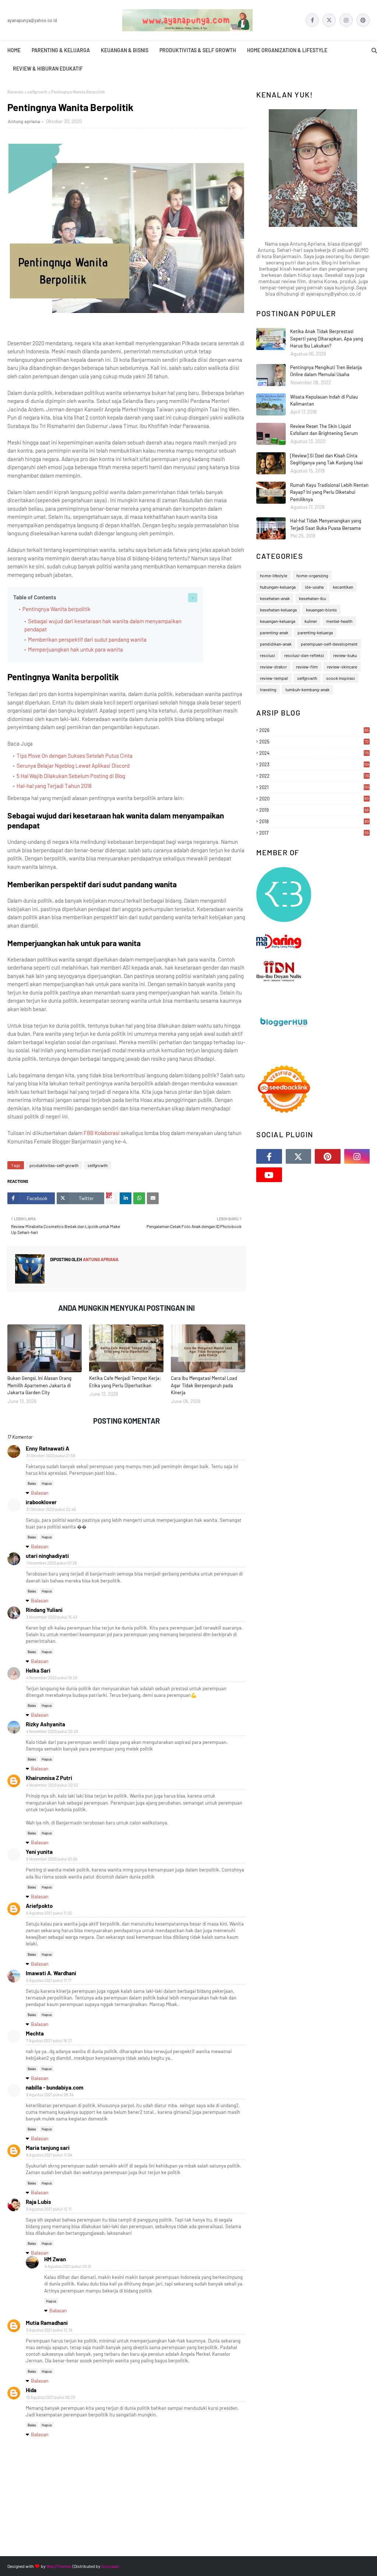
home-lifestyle (274, 575)
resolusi (267, 655)
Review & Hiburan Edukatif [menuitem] (48, 69)
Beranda (15, 92)
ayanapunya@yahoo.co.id (32, 20)
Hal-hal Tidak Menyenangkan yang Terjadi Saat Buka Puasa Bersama (326, 524)
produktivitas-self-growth (54, 1165)
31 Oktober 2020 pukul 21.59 (51, 1455)
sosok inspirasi (341, 678)
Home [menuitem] (14, 50)
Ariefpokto (39, 1906)
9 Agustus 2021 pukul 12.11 (49, 2209)
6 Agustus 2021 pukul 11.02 (49, 1913)
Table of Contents (35, 597)
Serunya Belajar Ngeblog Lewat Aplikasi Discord (73, 766)
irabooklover (41, 1502)
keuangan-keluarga (278, 621)
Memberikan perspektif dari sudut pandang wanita (87, 639)
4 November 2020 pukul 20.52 (52, 1785)
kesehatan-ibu (312, 598)
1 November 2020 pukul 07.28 (52, 1563)
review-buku (345, 655)
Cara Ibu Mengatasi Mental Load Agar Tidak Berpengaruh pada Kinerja (204, 1385)
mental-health (339, 621)
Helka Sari (38, 1670)
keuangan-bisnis (321, 610)
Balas (32, 1483)
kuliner (311, 621)
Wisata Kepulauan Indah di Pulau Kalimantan (324, 400)
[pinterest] (363, 20)
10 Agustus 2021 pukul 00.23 (51, 2397)
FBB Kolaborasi (102, 1133)
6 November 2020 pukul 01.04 (52, 1859)
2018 (314, 821)
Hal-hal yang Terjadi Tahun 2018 (54, 786)
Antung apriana (24, 121)
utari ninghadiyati (47, 1556)
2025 (314, 742)
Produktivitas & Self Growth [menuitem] (198, 50)
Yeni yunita (39, 1852)
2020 (314, 799)
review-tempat (274, 678)
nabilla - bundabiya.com (55, 2087)
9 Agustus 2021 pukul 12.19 (49, 2330)
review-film (307, 667)
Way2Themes (59, 2566)
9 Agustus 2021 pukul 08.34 (50, 2095)
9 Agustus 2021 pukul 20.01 (68, 2266)
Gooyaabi (110, 2566)
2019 (314, 810)
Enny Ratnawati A (47, 1448)
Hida (31, 2390)
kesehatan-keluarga (278, 610)
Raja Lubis (38, 2202)
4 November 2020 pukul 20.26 (52, 1731)
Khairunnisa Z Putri (49, 1778)
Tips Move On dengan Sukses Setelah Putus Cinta (75, 756)
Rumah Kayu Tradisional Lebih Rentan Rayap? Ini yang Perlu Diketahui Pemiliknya (329, 492)
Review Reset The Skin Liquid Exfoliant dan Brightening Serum (324, 430)
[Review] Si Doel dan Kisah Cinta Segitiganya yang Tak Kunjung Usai (326, 459)
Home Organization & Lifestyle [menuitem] (287, 50)
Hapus (47, 1483)
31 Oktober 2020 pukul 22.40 (51, 1509)
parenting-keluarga (315, 632)
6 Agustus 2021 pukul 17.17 (49, 1980)
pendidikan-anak (276, 644)
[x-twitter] (329, 20)
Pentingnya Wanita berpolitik (57, 609)
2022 (314, 776)
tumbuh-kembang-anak (307, 689)
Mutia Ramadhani (47, 2323)
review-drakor (273, 667)
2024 (314, 753)
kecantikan (343, 587)
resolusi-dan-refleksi (304, 655)
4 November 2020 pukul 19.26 (52, 1678)
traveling (268, 689)
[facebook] (312, 20)
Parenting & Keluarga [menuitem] (61, 50)
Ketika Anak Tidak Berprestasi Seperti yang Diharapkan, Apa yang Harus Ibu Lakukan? (327, 338)
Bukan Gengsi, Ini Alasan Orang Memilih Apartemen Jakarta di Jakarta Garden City (39, 1385)
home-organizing (312, 575)
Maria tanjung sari (48, 2148)
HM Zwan (55, 2259)
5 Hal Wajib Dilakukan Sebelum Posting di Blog (71, 776)
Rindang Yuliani (44, 1610)
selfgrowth (37, 92)
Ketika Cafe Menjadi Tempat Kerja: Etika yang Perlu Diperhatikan (125, 1382)
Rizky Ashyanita (45, 1724)
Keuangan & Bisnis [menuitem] (125, 50)
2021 (314, 787)
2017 (314, 833)
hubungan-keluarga (278, 587)
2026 (314, 730)
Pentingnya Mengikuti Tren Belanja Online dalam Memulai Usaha (326, 371)
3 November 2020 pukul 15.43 (52, 1617)
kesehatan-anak (275, 598)
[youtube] (269, 1175)
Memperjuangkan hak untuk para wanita (75, 649)
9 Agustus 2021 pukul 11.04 (49, 2155)
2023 (314, 764)
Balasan (40, 1493)
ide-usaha (314, 587)
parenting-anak (274, 632)
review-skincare (342, 667)
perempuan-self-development (329, 644)
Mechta (35, 2033)
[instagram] (346, 20)
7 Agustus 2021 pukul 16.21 (49, 2040)
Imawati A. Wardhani (51, 1973)
